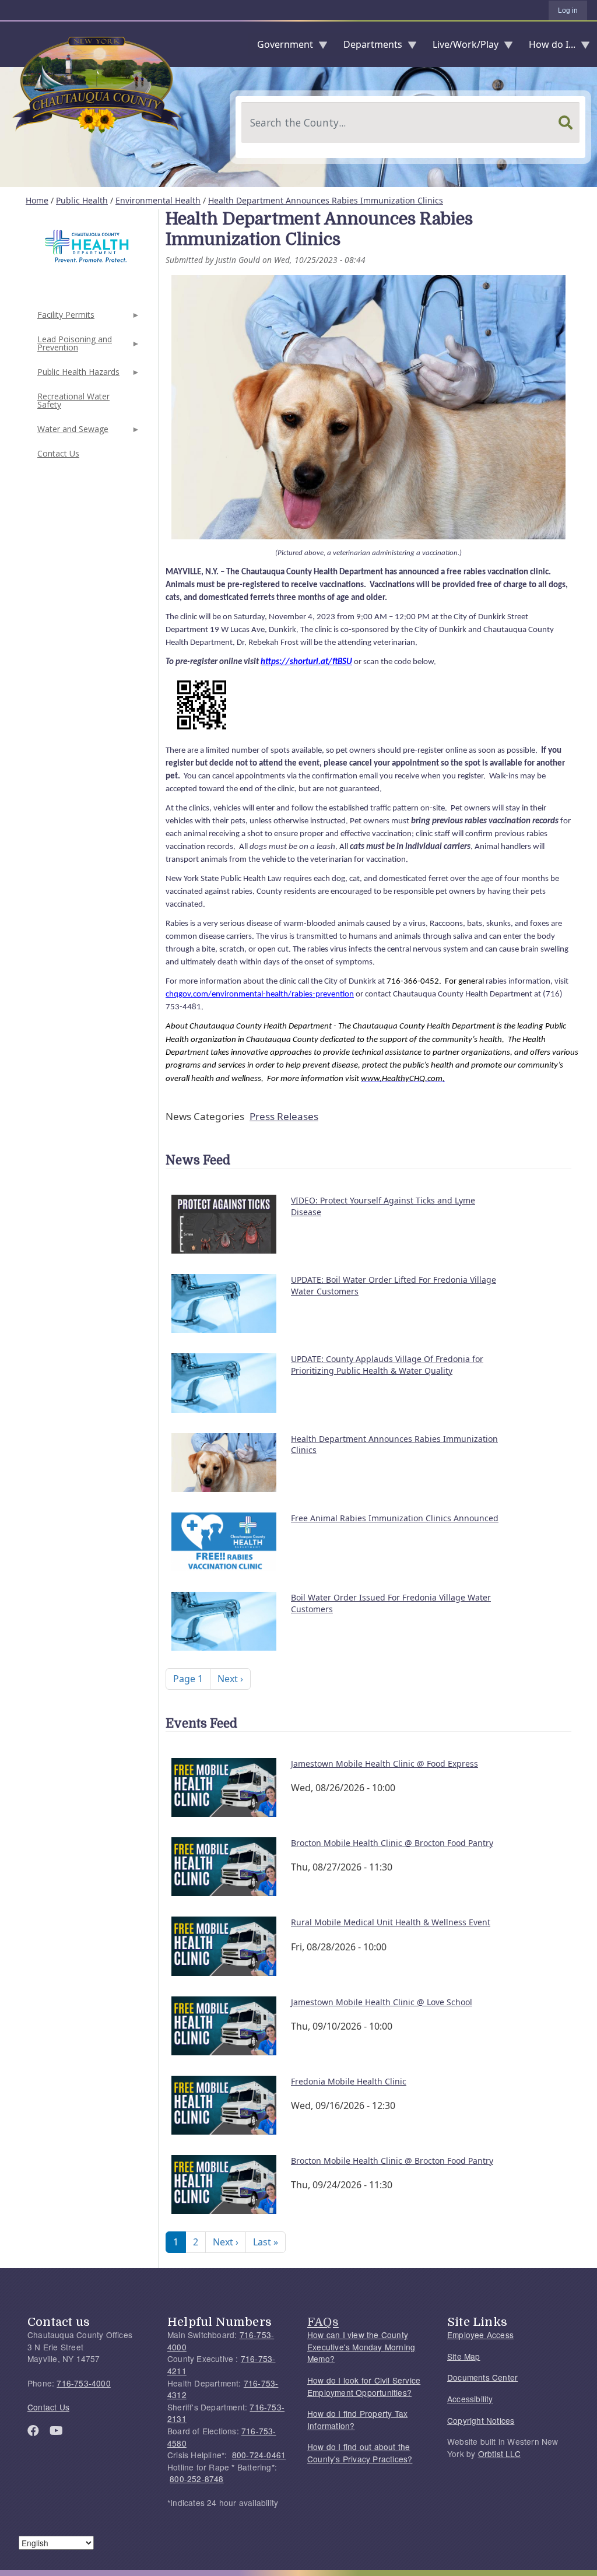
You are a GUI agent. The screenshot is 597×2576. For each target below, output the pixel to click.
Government (280, 47)
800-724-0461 (259, 2455)
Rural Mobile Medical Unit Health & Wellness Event (391, 1922)
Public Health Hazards (77, 375)
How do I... (547, 47)
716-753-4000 (83, 2383)
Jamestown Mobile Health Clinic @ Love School (382, 2002)
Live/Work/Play (461, 47)
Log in (568, 10)
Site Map (464, 2356)
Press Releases (284, 1116)
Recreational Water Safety (73, 400)
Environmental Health (158, 200)
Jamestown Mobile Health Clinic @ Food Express (384, 1763)
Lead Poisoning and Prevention (73, 347)
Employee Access (480, 2335)
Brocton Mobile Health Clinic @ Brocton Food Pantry (392, 1843)
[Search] (566, 122)
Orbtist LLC (499, 2454)
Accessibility (470, 2399)
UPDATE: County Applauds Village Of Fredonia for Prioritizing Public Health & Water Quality (387, 1365)
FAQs (323, 2322)
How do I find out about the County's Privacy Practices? (360, 2453)
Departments (368, 47)
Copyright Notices (481, 2420)
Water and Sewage (72, 432)
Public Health (82, 200)
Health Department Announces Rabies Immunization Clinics (326, 200)
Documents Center (482, 2377)
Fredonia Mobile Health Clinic (349, 2081)
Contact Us (58, 453)
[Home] (9, 44)
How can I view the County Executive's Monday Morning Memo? (361, 2347)
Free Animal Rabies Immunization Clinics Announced (395, 1518)
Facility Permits (65, 318)
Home (37, 200)
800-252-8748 (196, 2479)
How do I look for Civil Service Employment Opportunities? (364, 2386)
